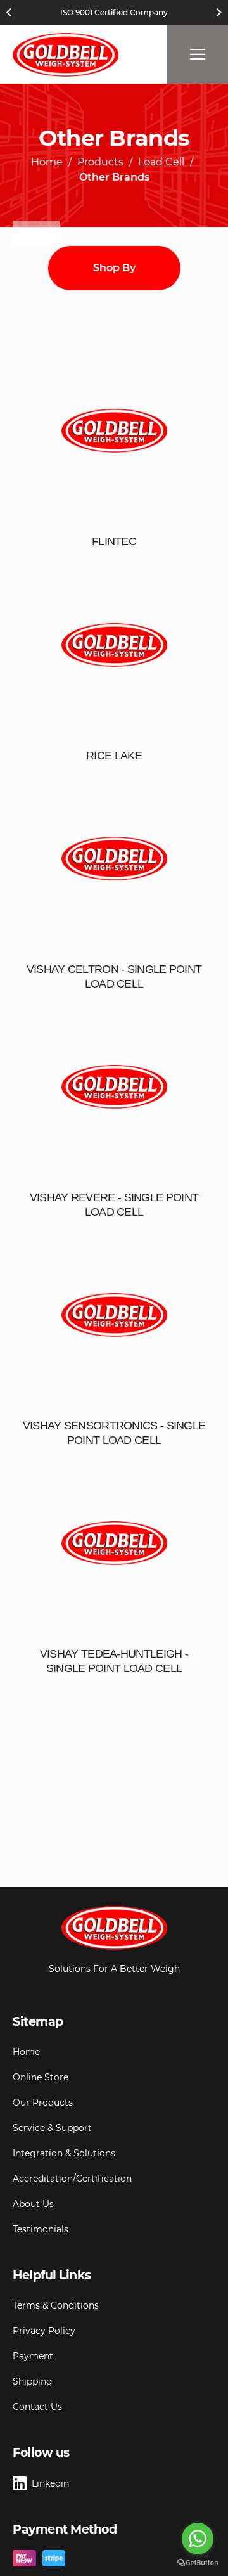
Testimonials (41, 2229)
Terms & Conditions (56, 2305)
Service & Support (52, 2128)
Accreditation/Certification (72, 2179)
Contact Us (37, 2407)
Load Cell (161, 163)
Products (100, 163)
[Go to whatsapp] (198, 2539)
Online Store (41, 2077)
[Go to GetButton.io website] (198, 2563)
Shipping (33, 2381)
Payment (33, 2356)
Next (219, 13)
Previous (9, 13)
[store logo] (66, 55)
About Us (33, 2204)
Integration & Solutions (64, 2153)
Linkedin (50, 2483)
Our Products (43, 2103)
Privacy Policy (44, 2331)
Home (47, 163)
